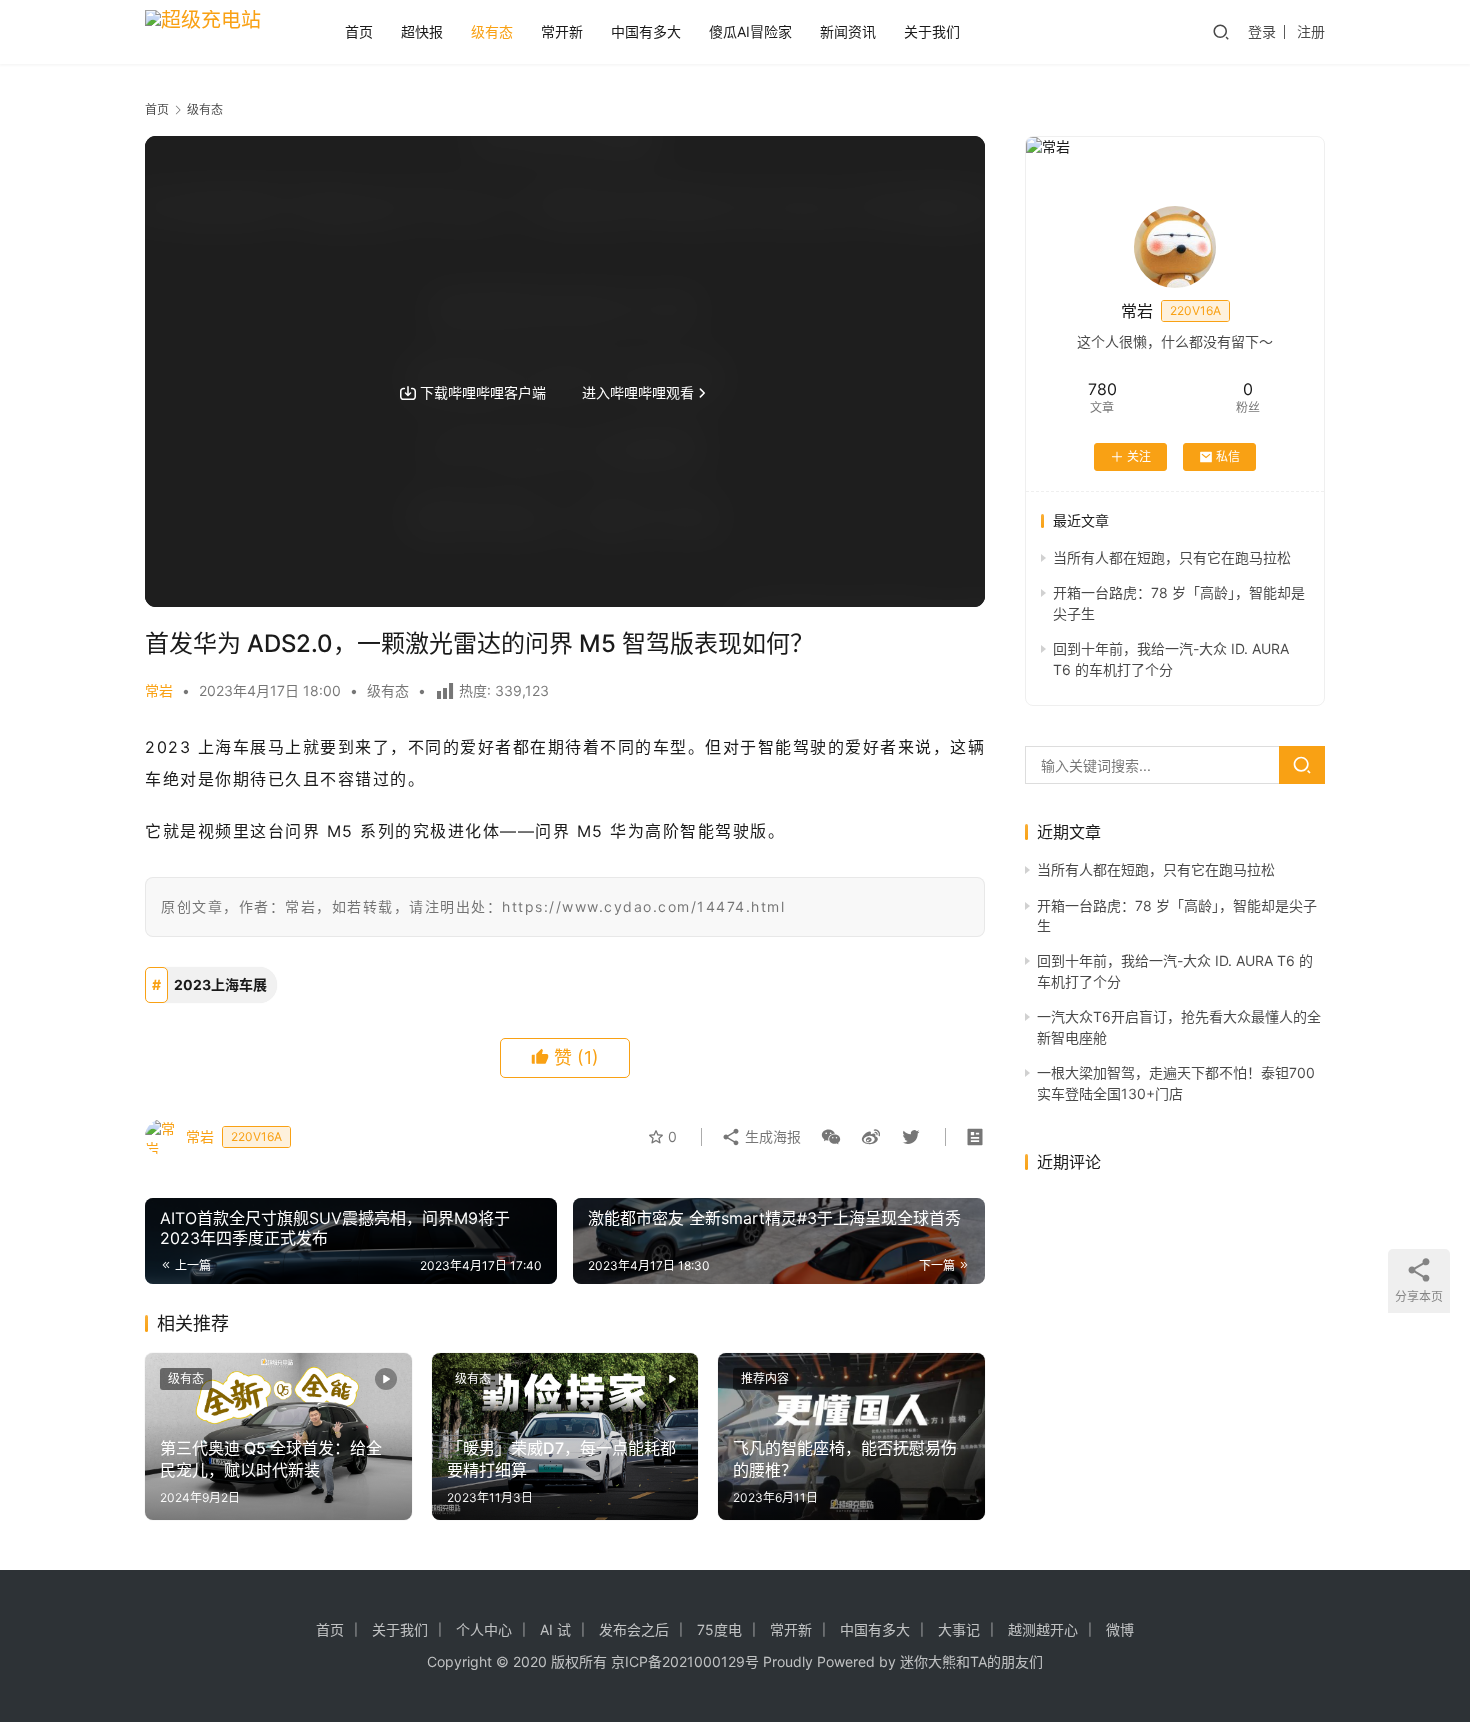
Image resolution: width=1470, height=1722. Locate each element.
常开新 (562, 31)
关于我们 (932, 31)
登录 (1262, 31)
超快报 (422, 31)
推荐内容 (765, 1378)
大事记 (959, 1629)
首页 (359, 31)
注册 (1311, 31)
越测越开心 (1043, 1629)
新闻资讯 (848, 31)
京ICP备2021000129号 (685, 1661)
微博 (1120, 1629)
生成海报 (771, 1136)
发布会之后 (634, 1629)
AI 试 (555, 1629)
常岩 (159, 690)
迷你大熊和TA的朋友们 (971, 1661)
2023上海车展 (220, 984)
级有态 (492, 31)
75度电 (719, 1629)
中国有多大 (646, 31)
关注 (1139, 456)
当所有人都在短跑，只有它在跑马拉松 (1172, 557)
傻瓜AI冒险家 (750, 31)
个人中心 (484, 1629)
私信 (1228, 456)
